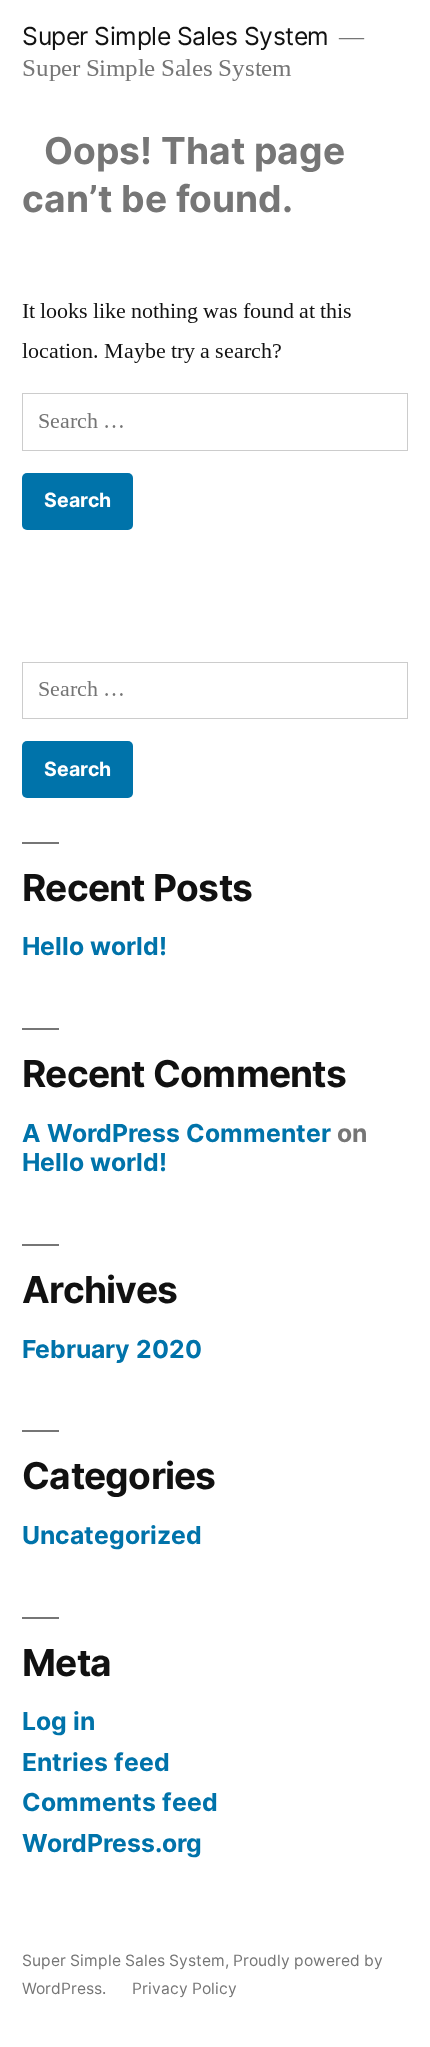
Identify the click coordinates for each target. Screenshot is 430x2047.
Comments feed (120, 1802)
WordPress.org (112, 1843)
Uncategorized (112, 1535)
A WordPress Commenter (176, 1133)
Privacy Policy (184, 1988)
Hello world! (94, 946)
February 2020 (112, 1349)
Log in (58, 1721)
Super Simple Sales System (175, 36)
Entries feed (96, 1762)
